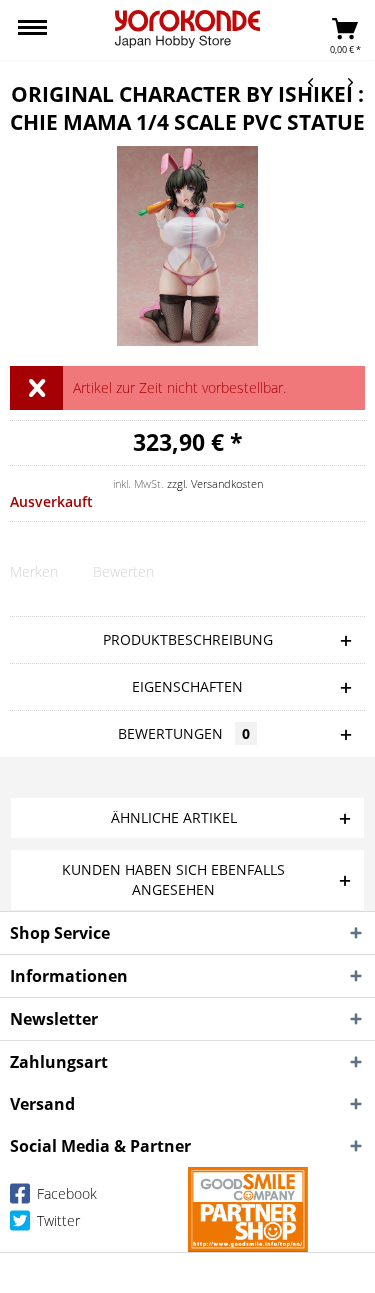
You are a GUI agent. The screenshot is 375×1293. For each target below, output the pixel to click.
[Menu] (32, 30)
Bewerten (123, 571)
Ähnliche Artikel (174, 817)
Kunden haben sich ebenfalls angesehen (173, 879)
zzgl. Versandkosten (215, 483)
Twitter (56, 1220)
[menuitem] (32, 30)
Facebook (65, 1193)
